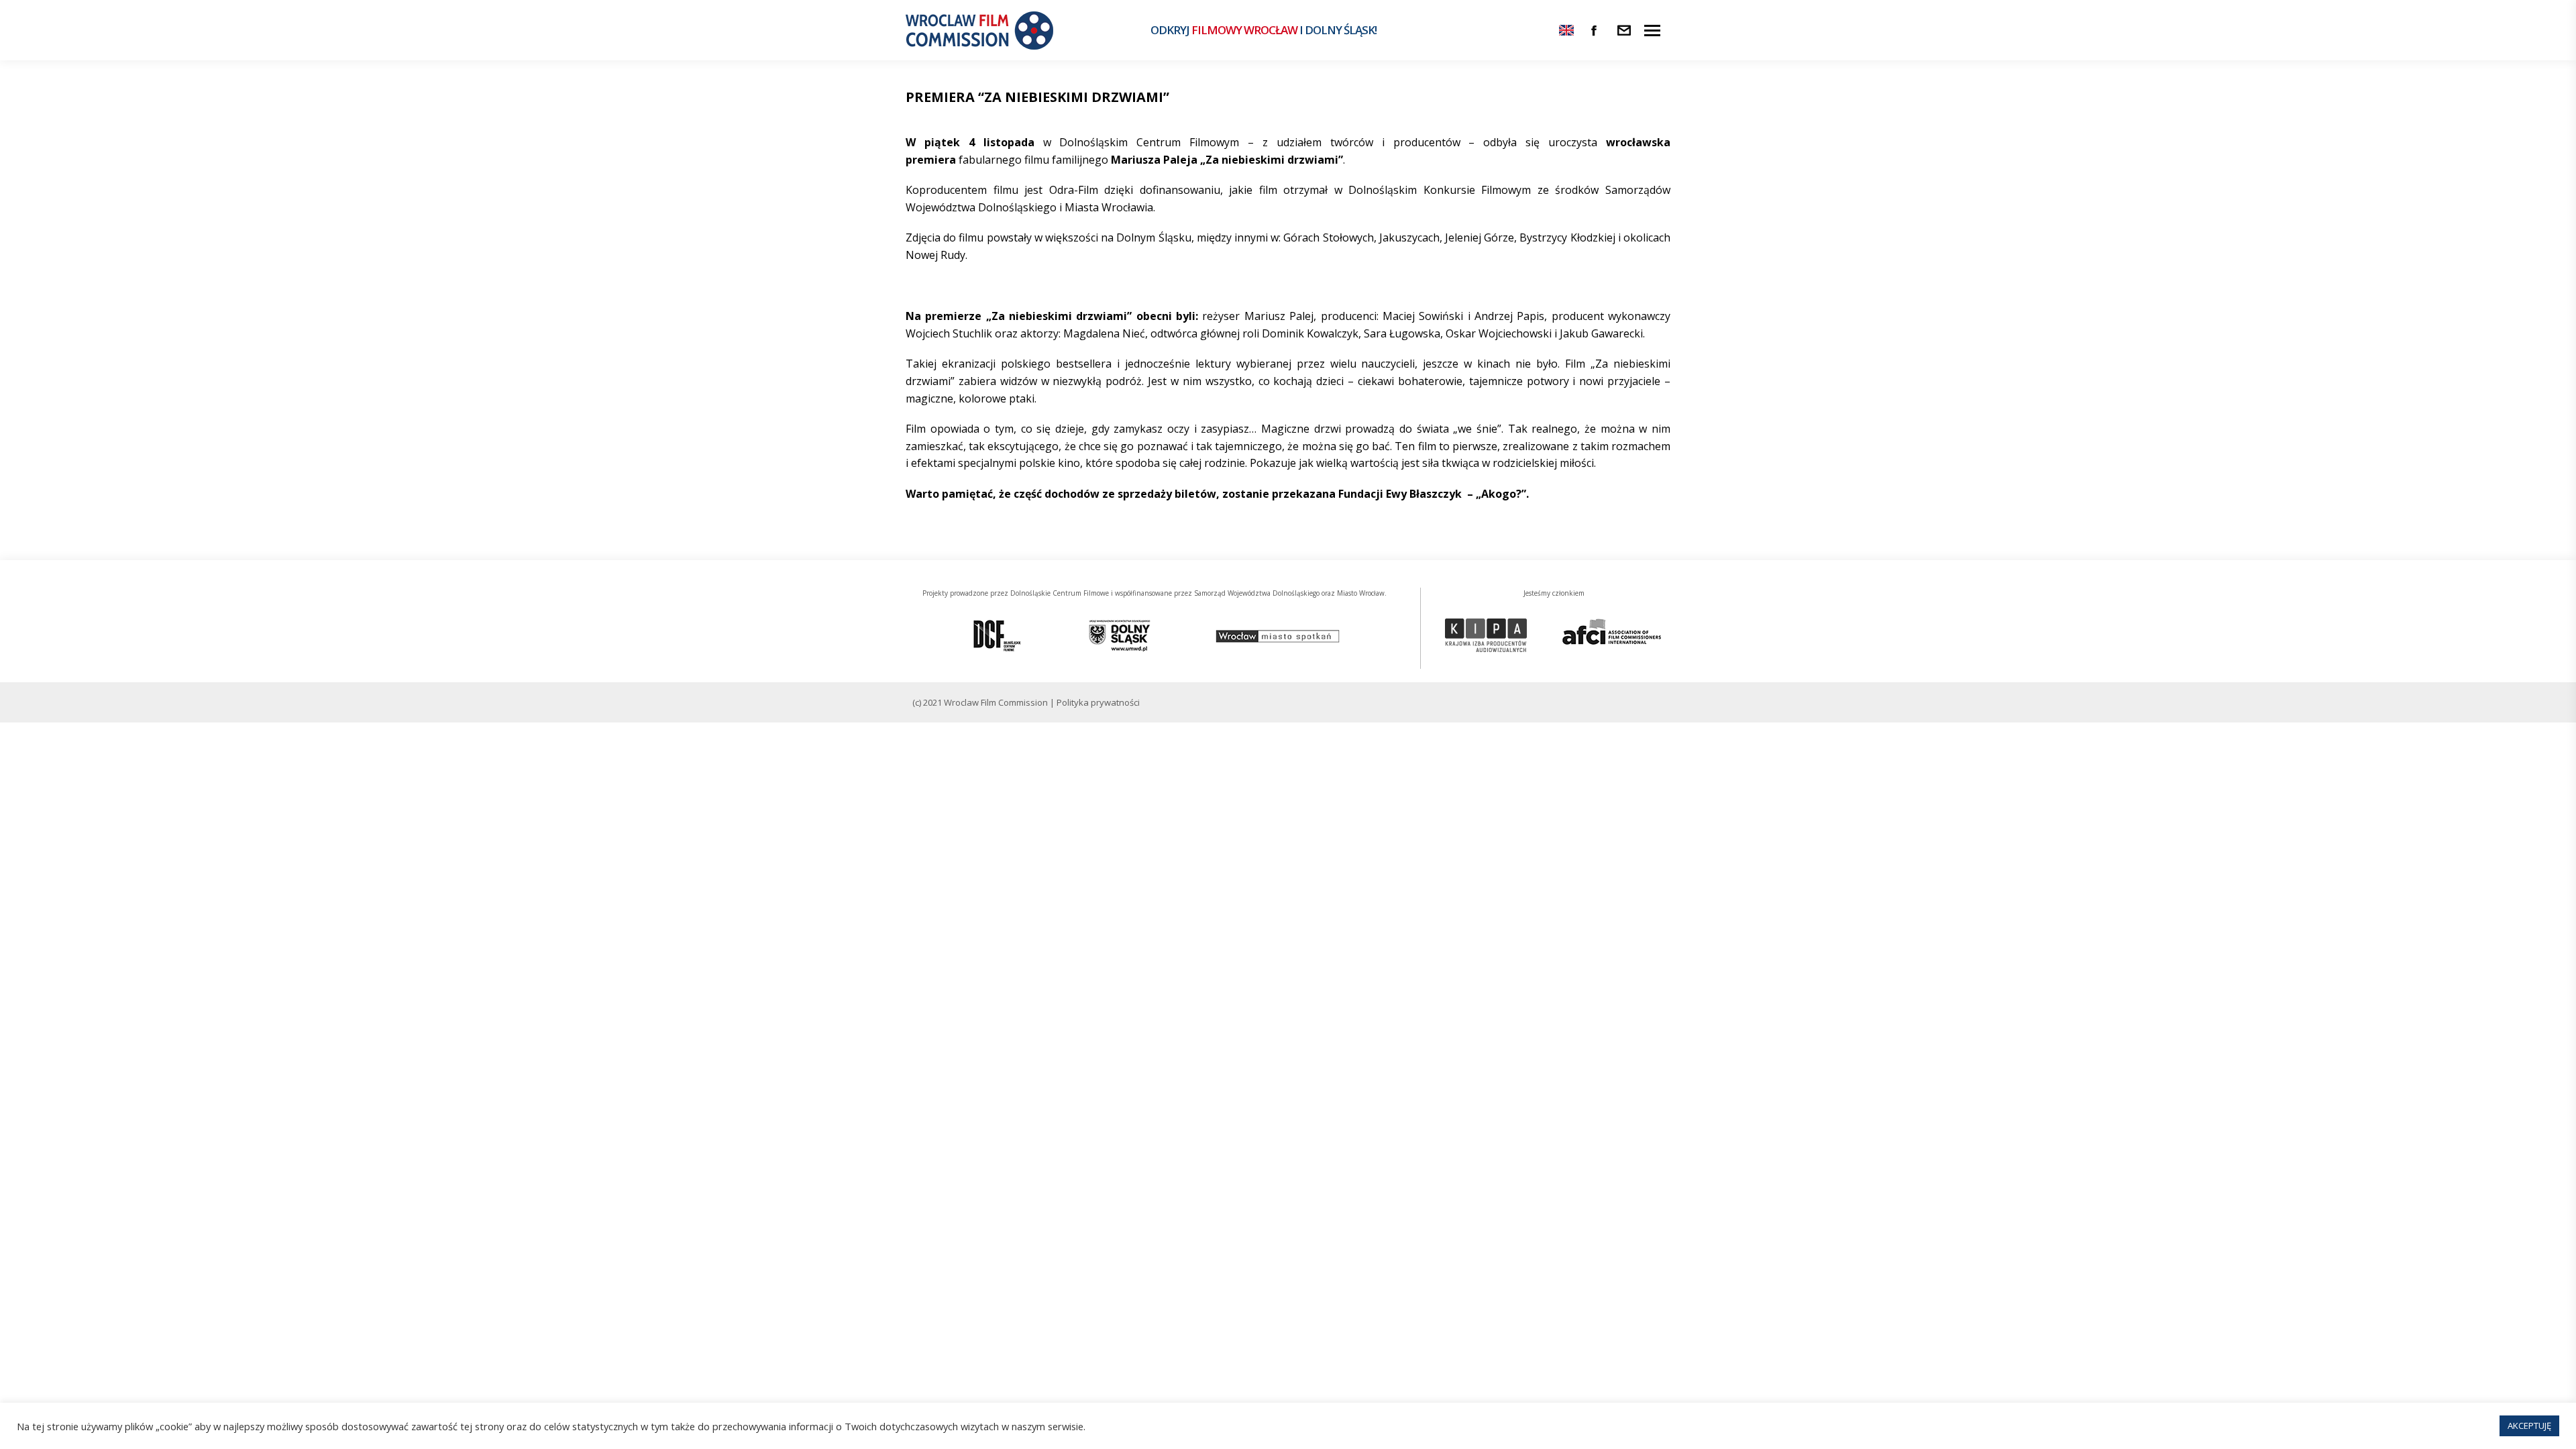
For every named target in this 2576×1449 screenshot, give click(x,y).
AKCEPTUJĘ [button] (2529, 1426)
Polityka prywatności (1098, 702)
